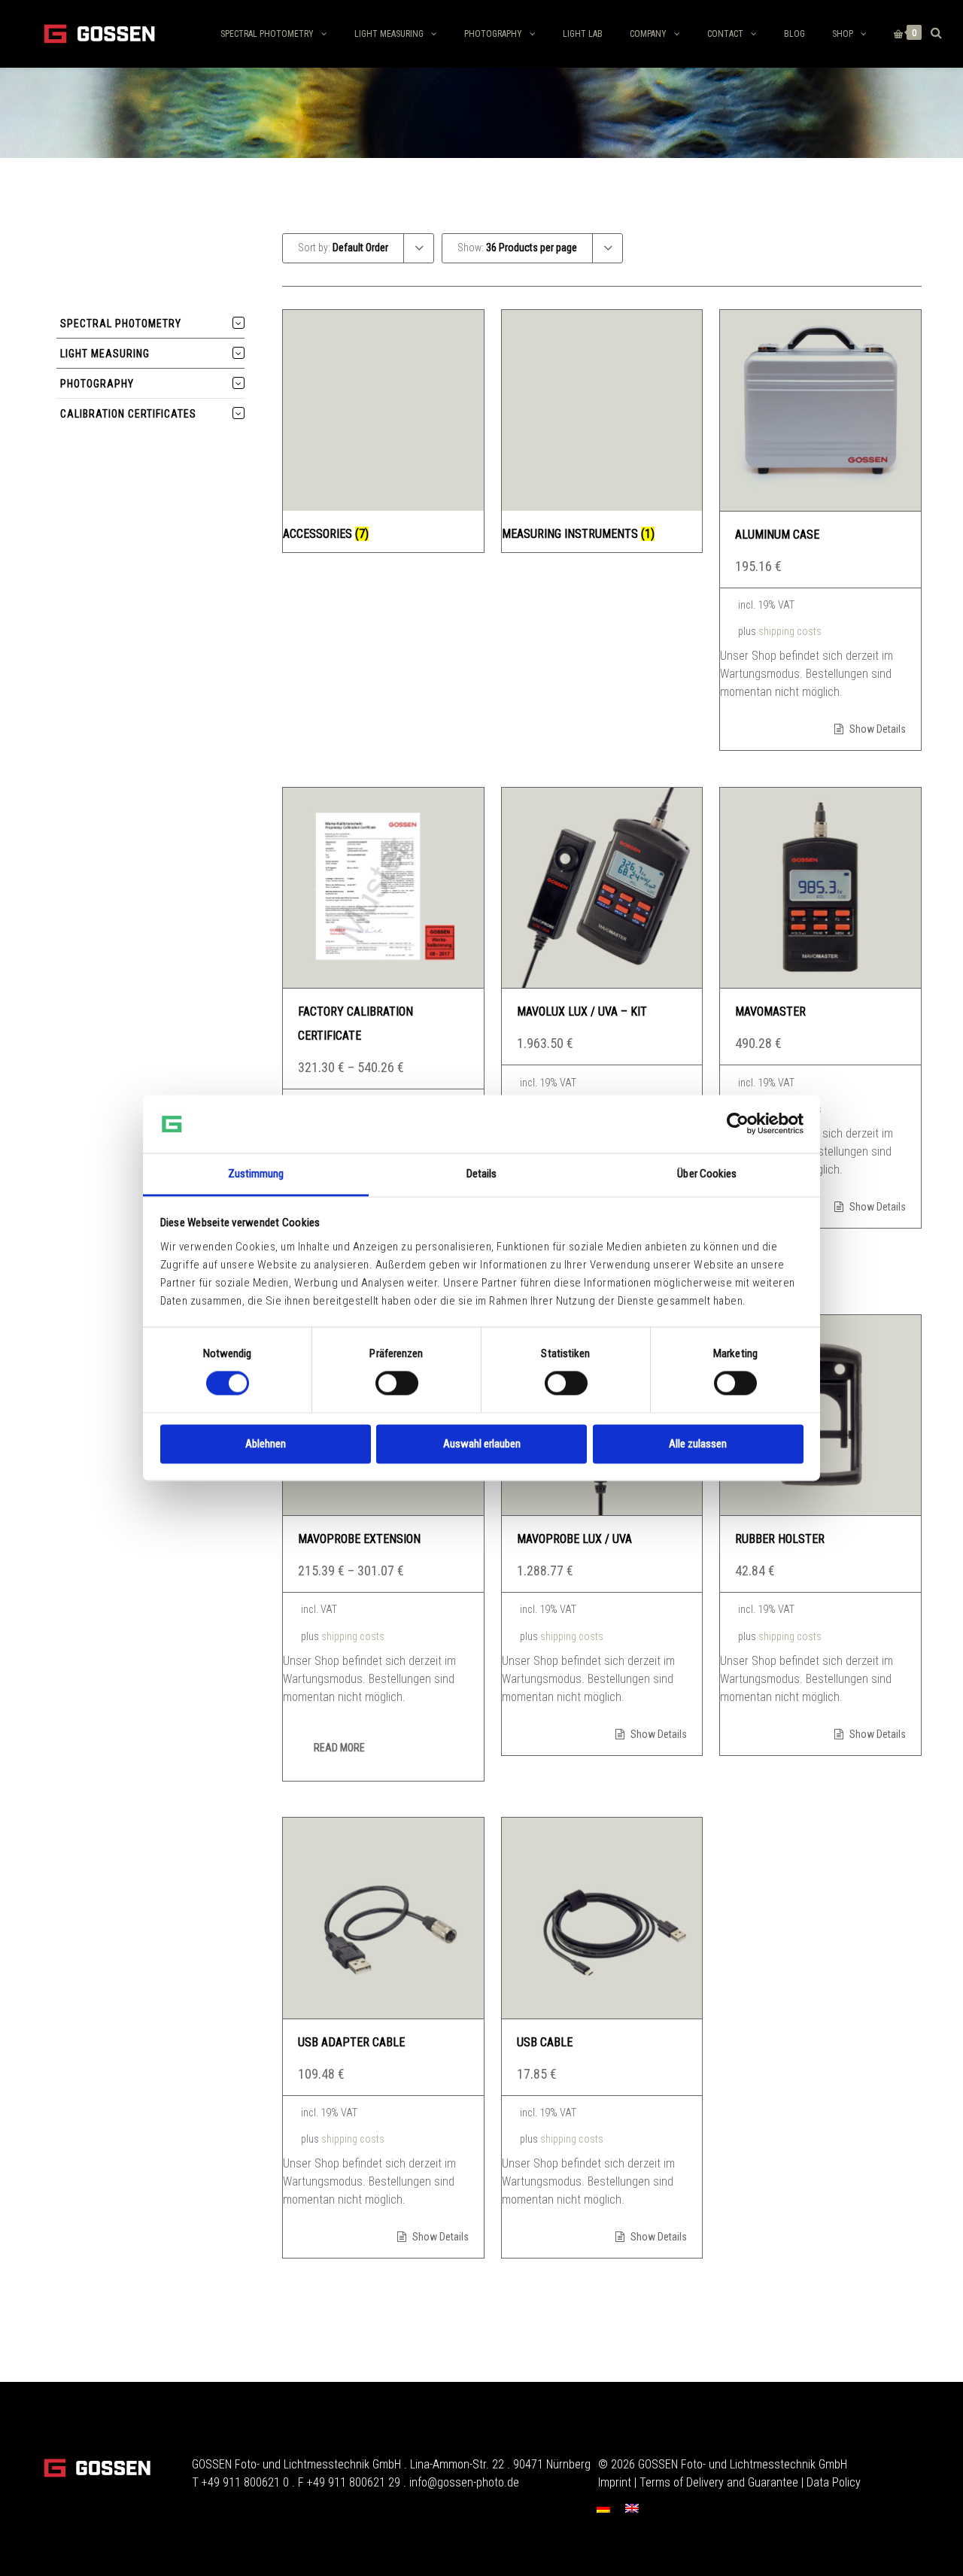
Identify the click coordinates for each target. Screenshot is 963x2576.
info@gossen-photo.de (464, 2482)
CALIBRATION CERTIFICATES (128, 414)
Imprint (615, 2482)
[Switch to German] (603, 2508)
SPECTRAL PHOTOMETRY (267, 34)
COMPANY (648, 34)
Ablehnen (266, 1444)
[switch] (397, 1384)
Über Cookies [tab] (707, 1174)
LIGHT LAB (583, 34)
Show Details (876, 729)
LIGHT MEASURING (389, 34)
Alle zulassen (698, 1444)
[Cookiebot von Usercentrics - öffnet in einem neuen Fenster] (738, 1124)
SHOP (843, 34)
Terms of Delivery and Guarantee (719, 2482)
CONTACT (725, 34)
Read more (339, 1748)
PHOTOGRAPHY (493, 34)
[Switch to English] (632, 2508)
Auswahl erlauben (482, 1444)
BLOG (794, 34)
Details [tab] (482, 1174)
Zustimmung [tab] (256, 1174)
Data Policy (834, 2482)
